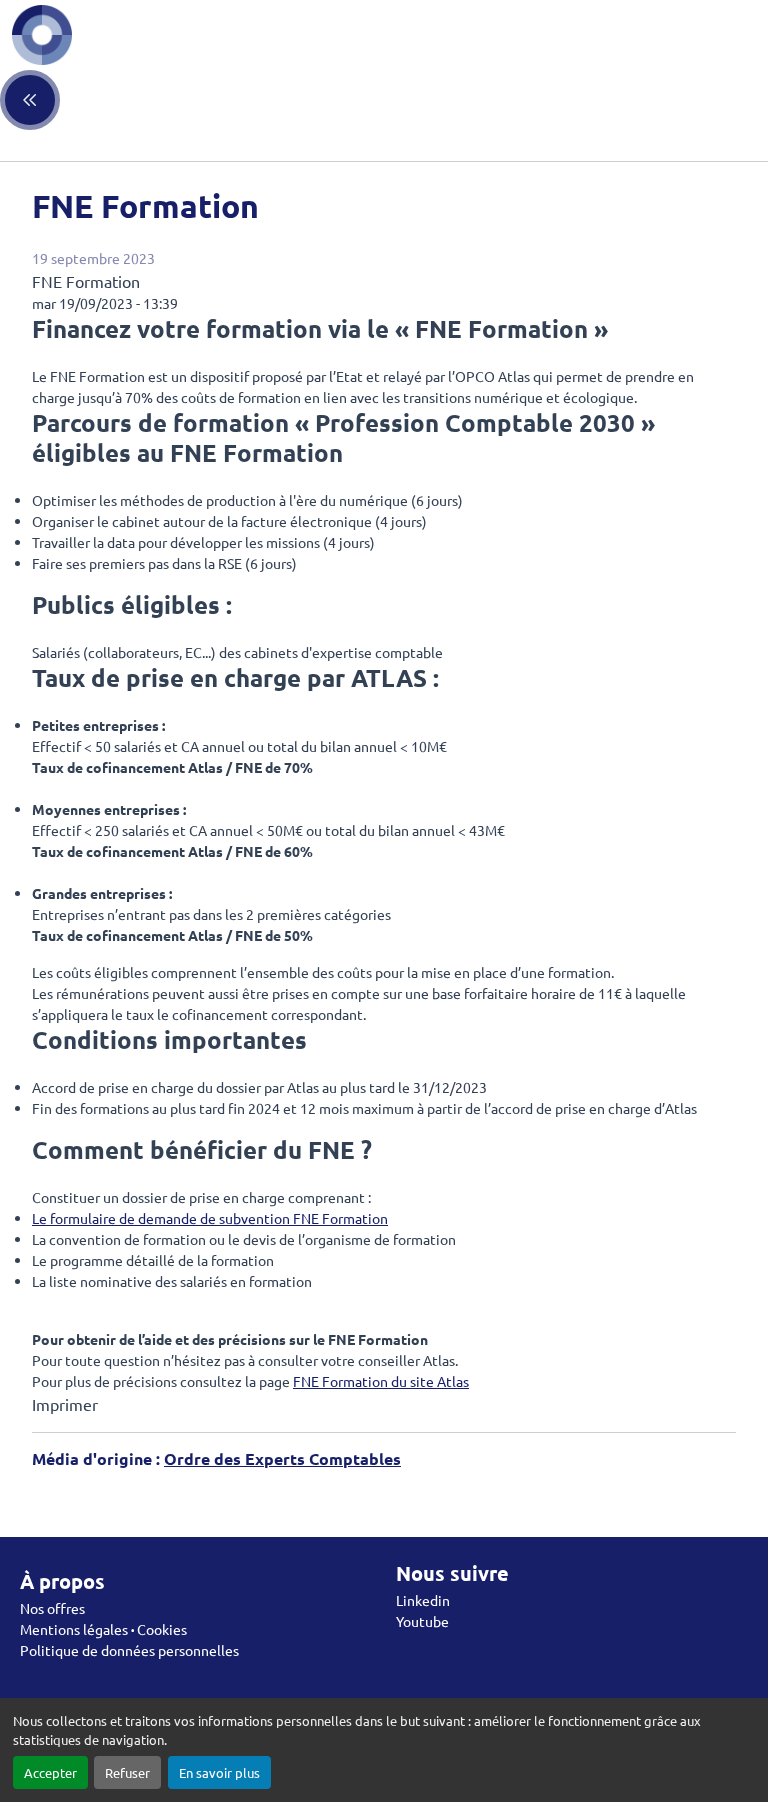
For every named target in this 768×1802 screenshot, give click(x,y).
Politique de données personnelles (129, 1650)
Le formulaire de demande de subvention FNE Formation (210, 1218)
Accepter (50, 1772)
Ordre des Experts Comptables (282, 1458)
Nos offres (52, 1608)
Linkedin (423, 1600)
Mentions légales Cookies (103, 1629)
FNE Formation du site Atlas (381, 1381)
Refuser (127, 1772)
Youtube (422, 1621)
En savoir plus (219, 1772)
